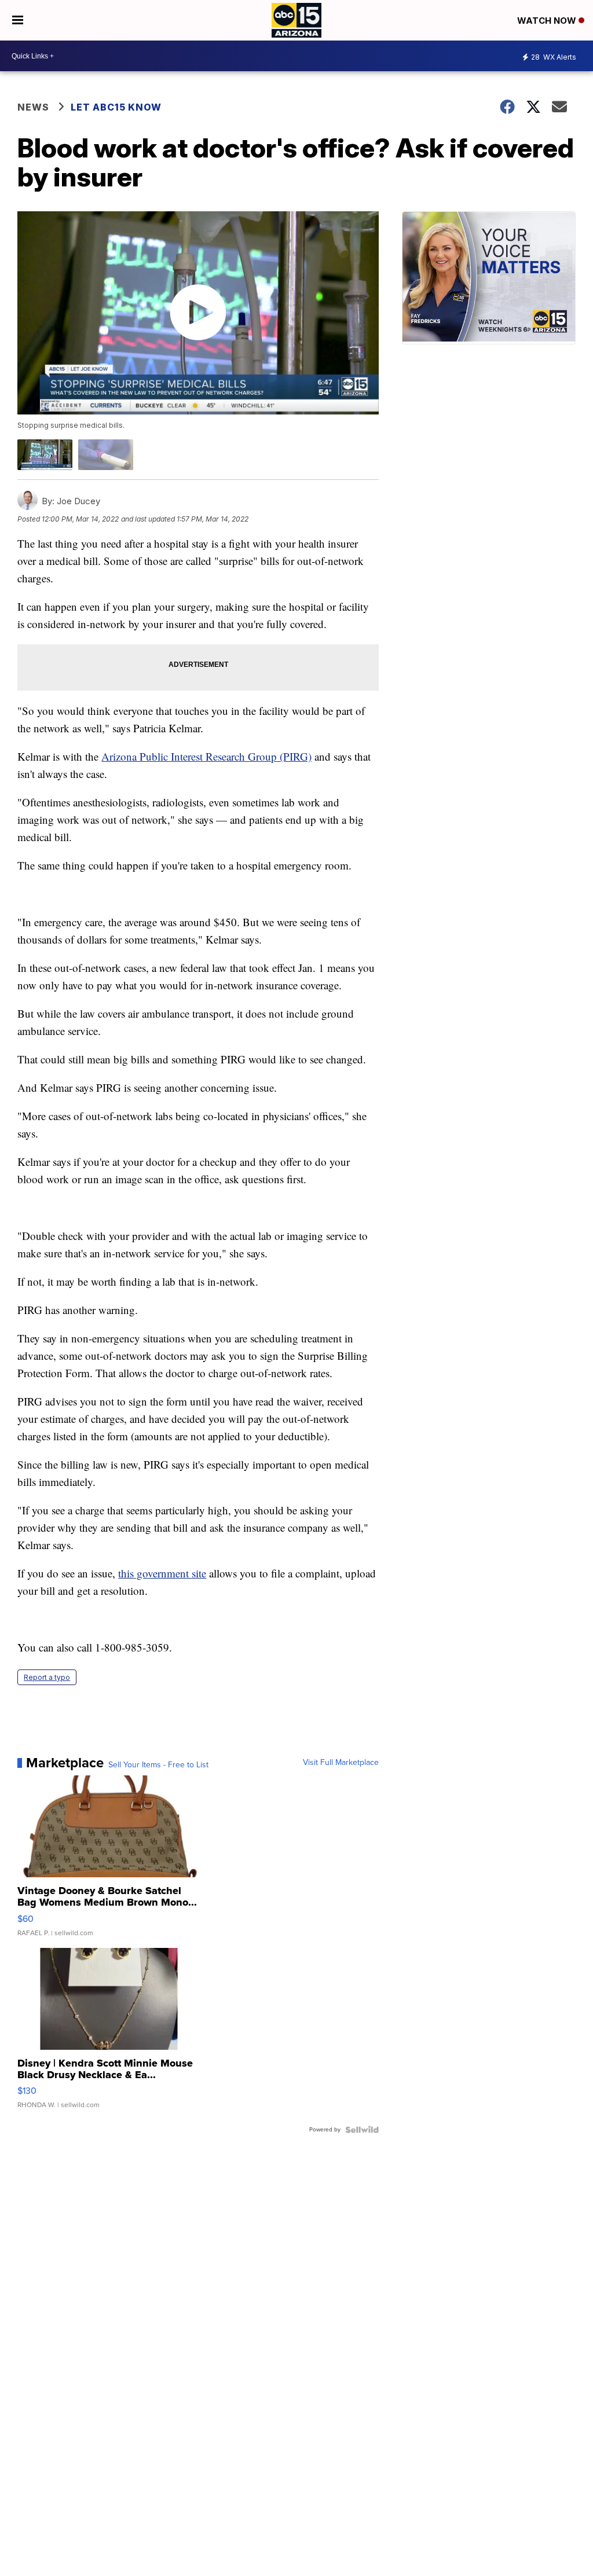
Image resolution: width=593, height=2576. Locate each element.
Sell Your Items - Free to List (158, 1765)
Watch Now (548, 21)
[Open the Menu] (18, 20)
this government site (162, 1573)
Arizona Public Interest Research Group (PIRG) (206, 756)
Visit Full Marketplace (341, 1763)
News (33, 107)
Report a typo (47, 1677)
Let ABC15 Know (116, 107)
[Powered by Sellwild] (362, 2130)
